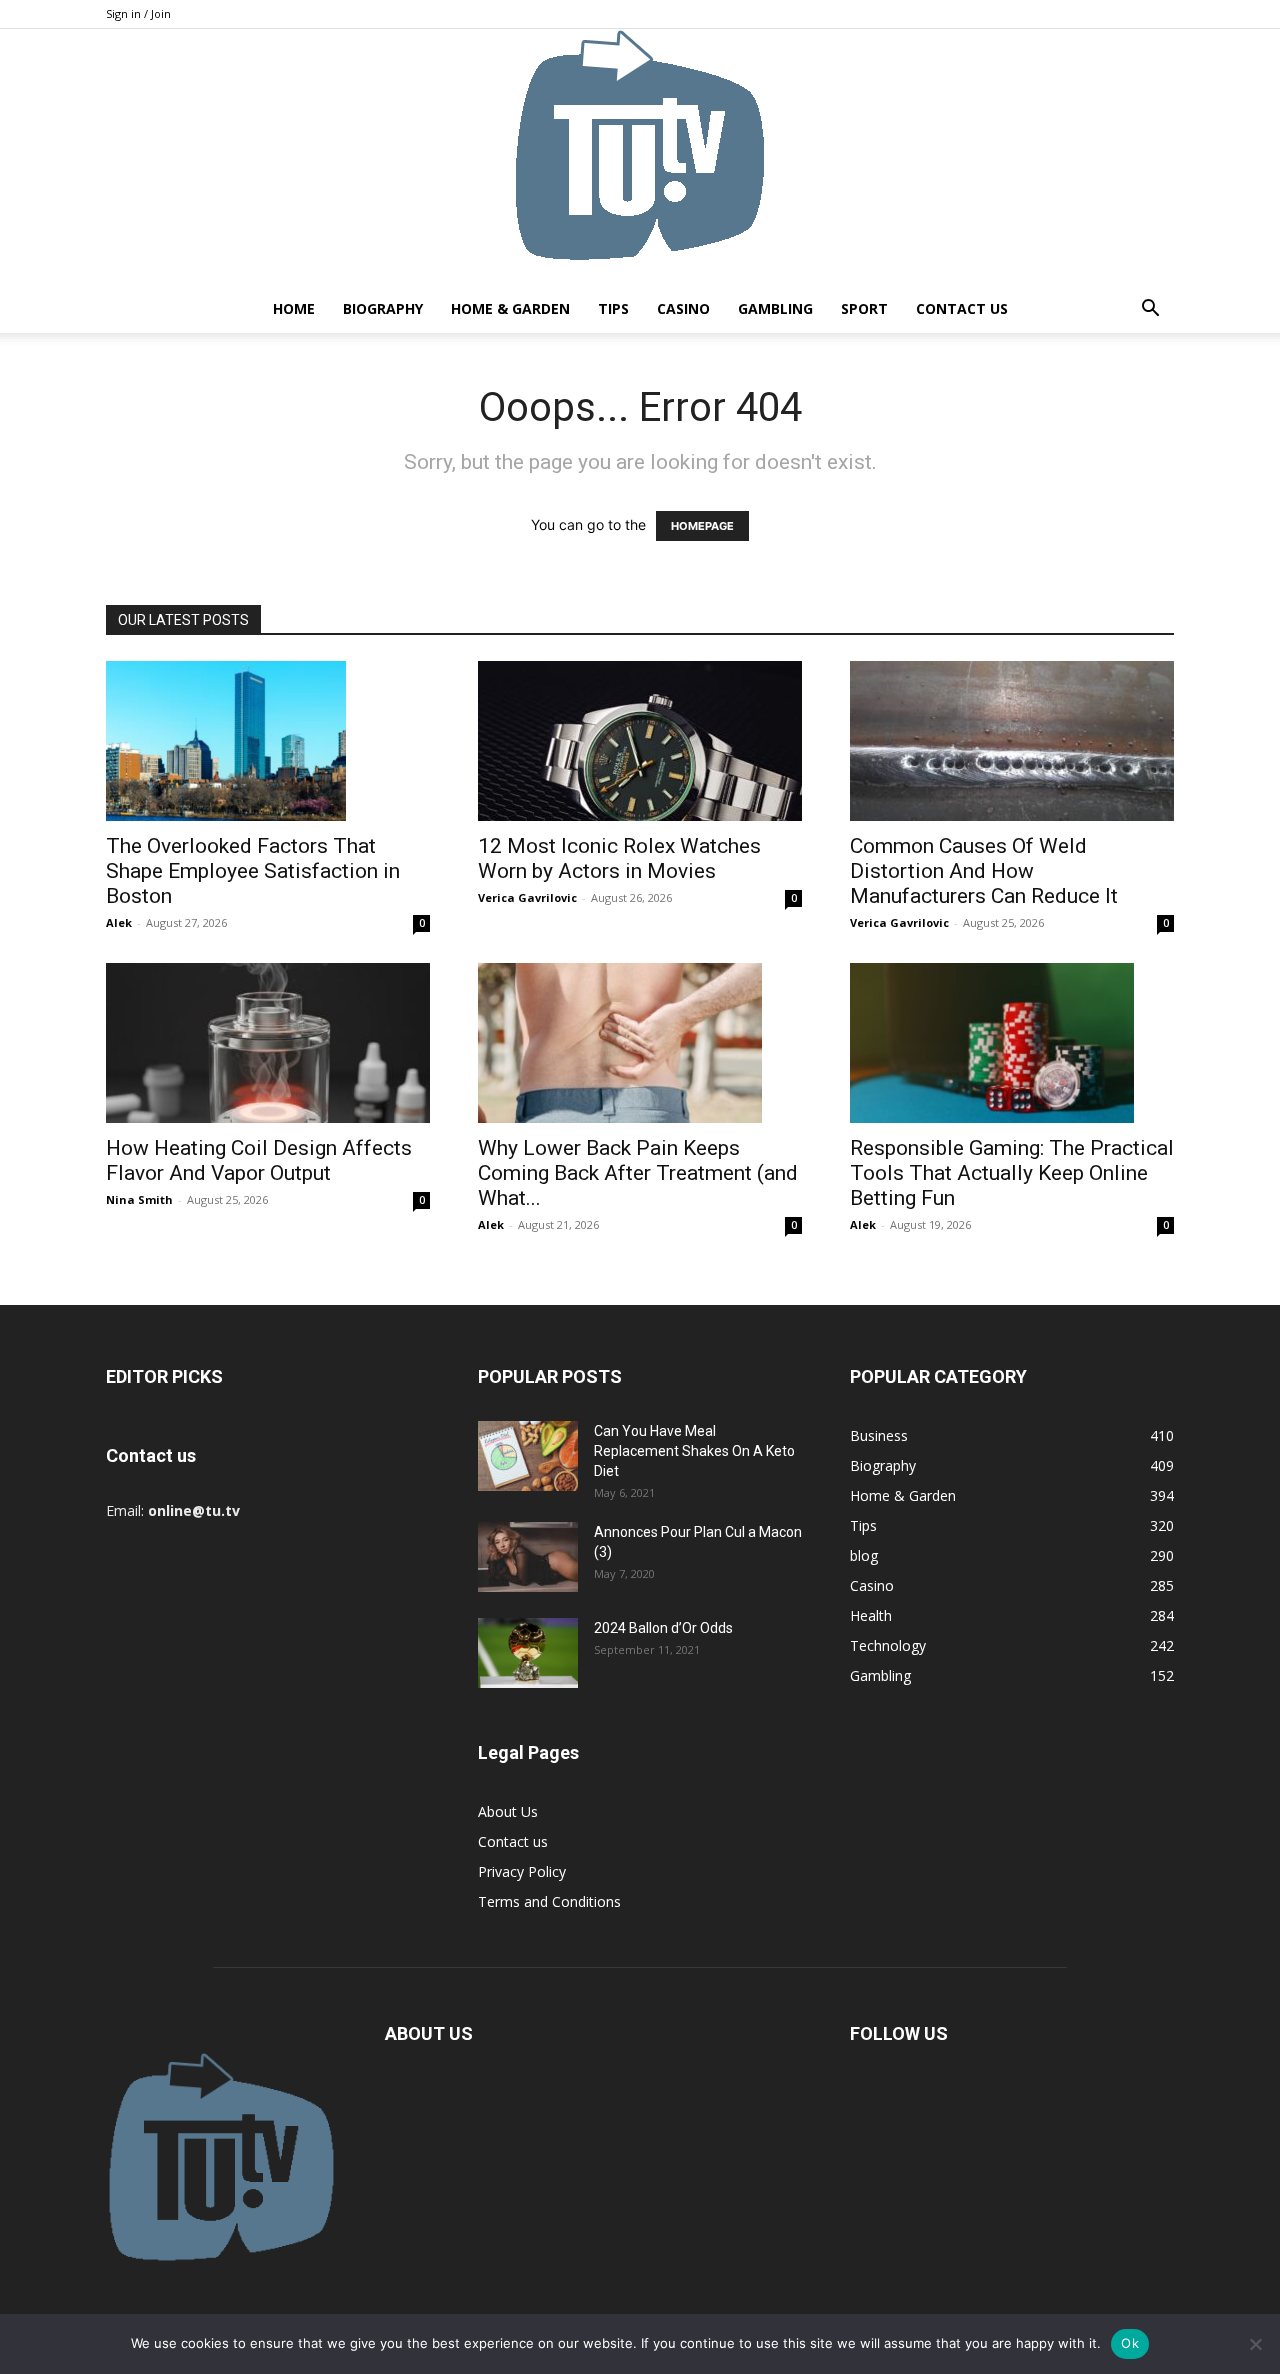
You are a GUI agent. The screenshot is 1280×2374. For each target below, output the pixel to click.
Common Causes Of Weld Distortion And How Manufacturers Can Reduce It (984, 871)
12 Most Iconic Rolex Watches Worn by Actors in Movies (619, 858)
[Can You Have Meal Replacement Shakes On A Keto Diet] (528, 1456)
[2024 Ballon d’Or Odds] (528, 1653)
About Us (508, 1811)
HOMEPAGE (702, 526)
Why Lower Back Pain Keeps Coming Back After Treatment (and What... (638, 1173)
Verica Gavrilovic (527, 897)
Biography (383, 308)
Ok (1130, 2343)
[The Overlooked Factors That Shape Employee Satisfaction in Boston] (268, 741)
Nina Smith (139, 1199)
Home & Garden (510, 308)
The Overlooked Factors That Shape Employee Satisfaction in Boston (253, 871)
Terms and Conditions (549, 1901)
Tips (613, 308)
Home (294, 308)
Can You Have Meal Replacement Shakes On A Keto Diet (694, 1451)
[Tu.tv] (640, 157)
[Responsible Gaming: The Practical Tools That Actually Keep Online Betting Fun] (1012, 1043)
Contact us (962, 308)
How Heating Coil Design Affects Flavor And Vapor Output (259, 1160)
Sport (864, 308)
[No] (1255, 2344)
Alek (119, 922)
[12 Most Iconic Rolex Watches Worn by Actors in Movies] (640, 741)
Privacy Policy (522, 1871)
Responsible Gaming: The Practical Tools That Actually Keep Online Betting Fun (1012, 1173)
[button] (1150, 310)
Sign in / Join (138, 13)
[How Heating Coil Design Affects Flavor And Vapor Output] (268, 1043)
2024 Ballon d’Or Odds (663, 1628)
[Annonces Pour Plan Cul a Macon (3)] (528, 1557)
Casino (683, 308)
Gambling (775, 308)
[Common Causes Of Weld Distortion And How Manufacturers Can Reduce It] (1012, 741)
